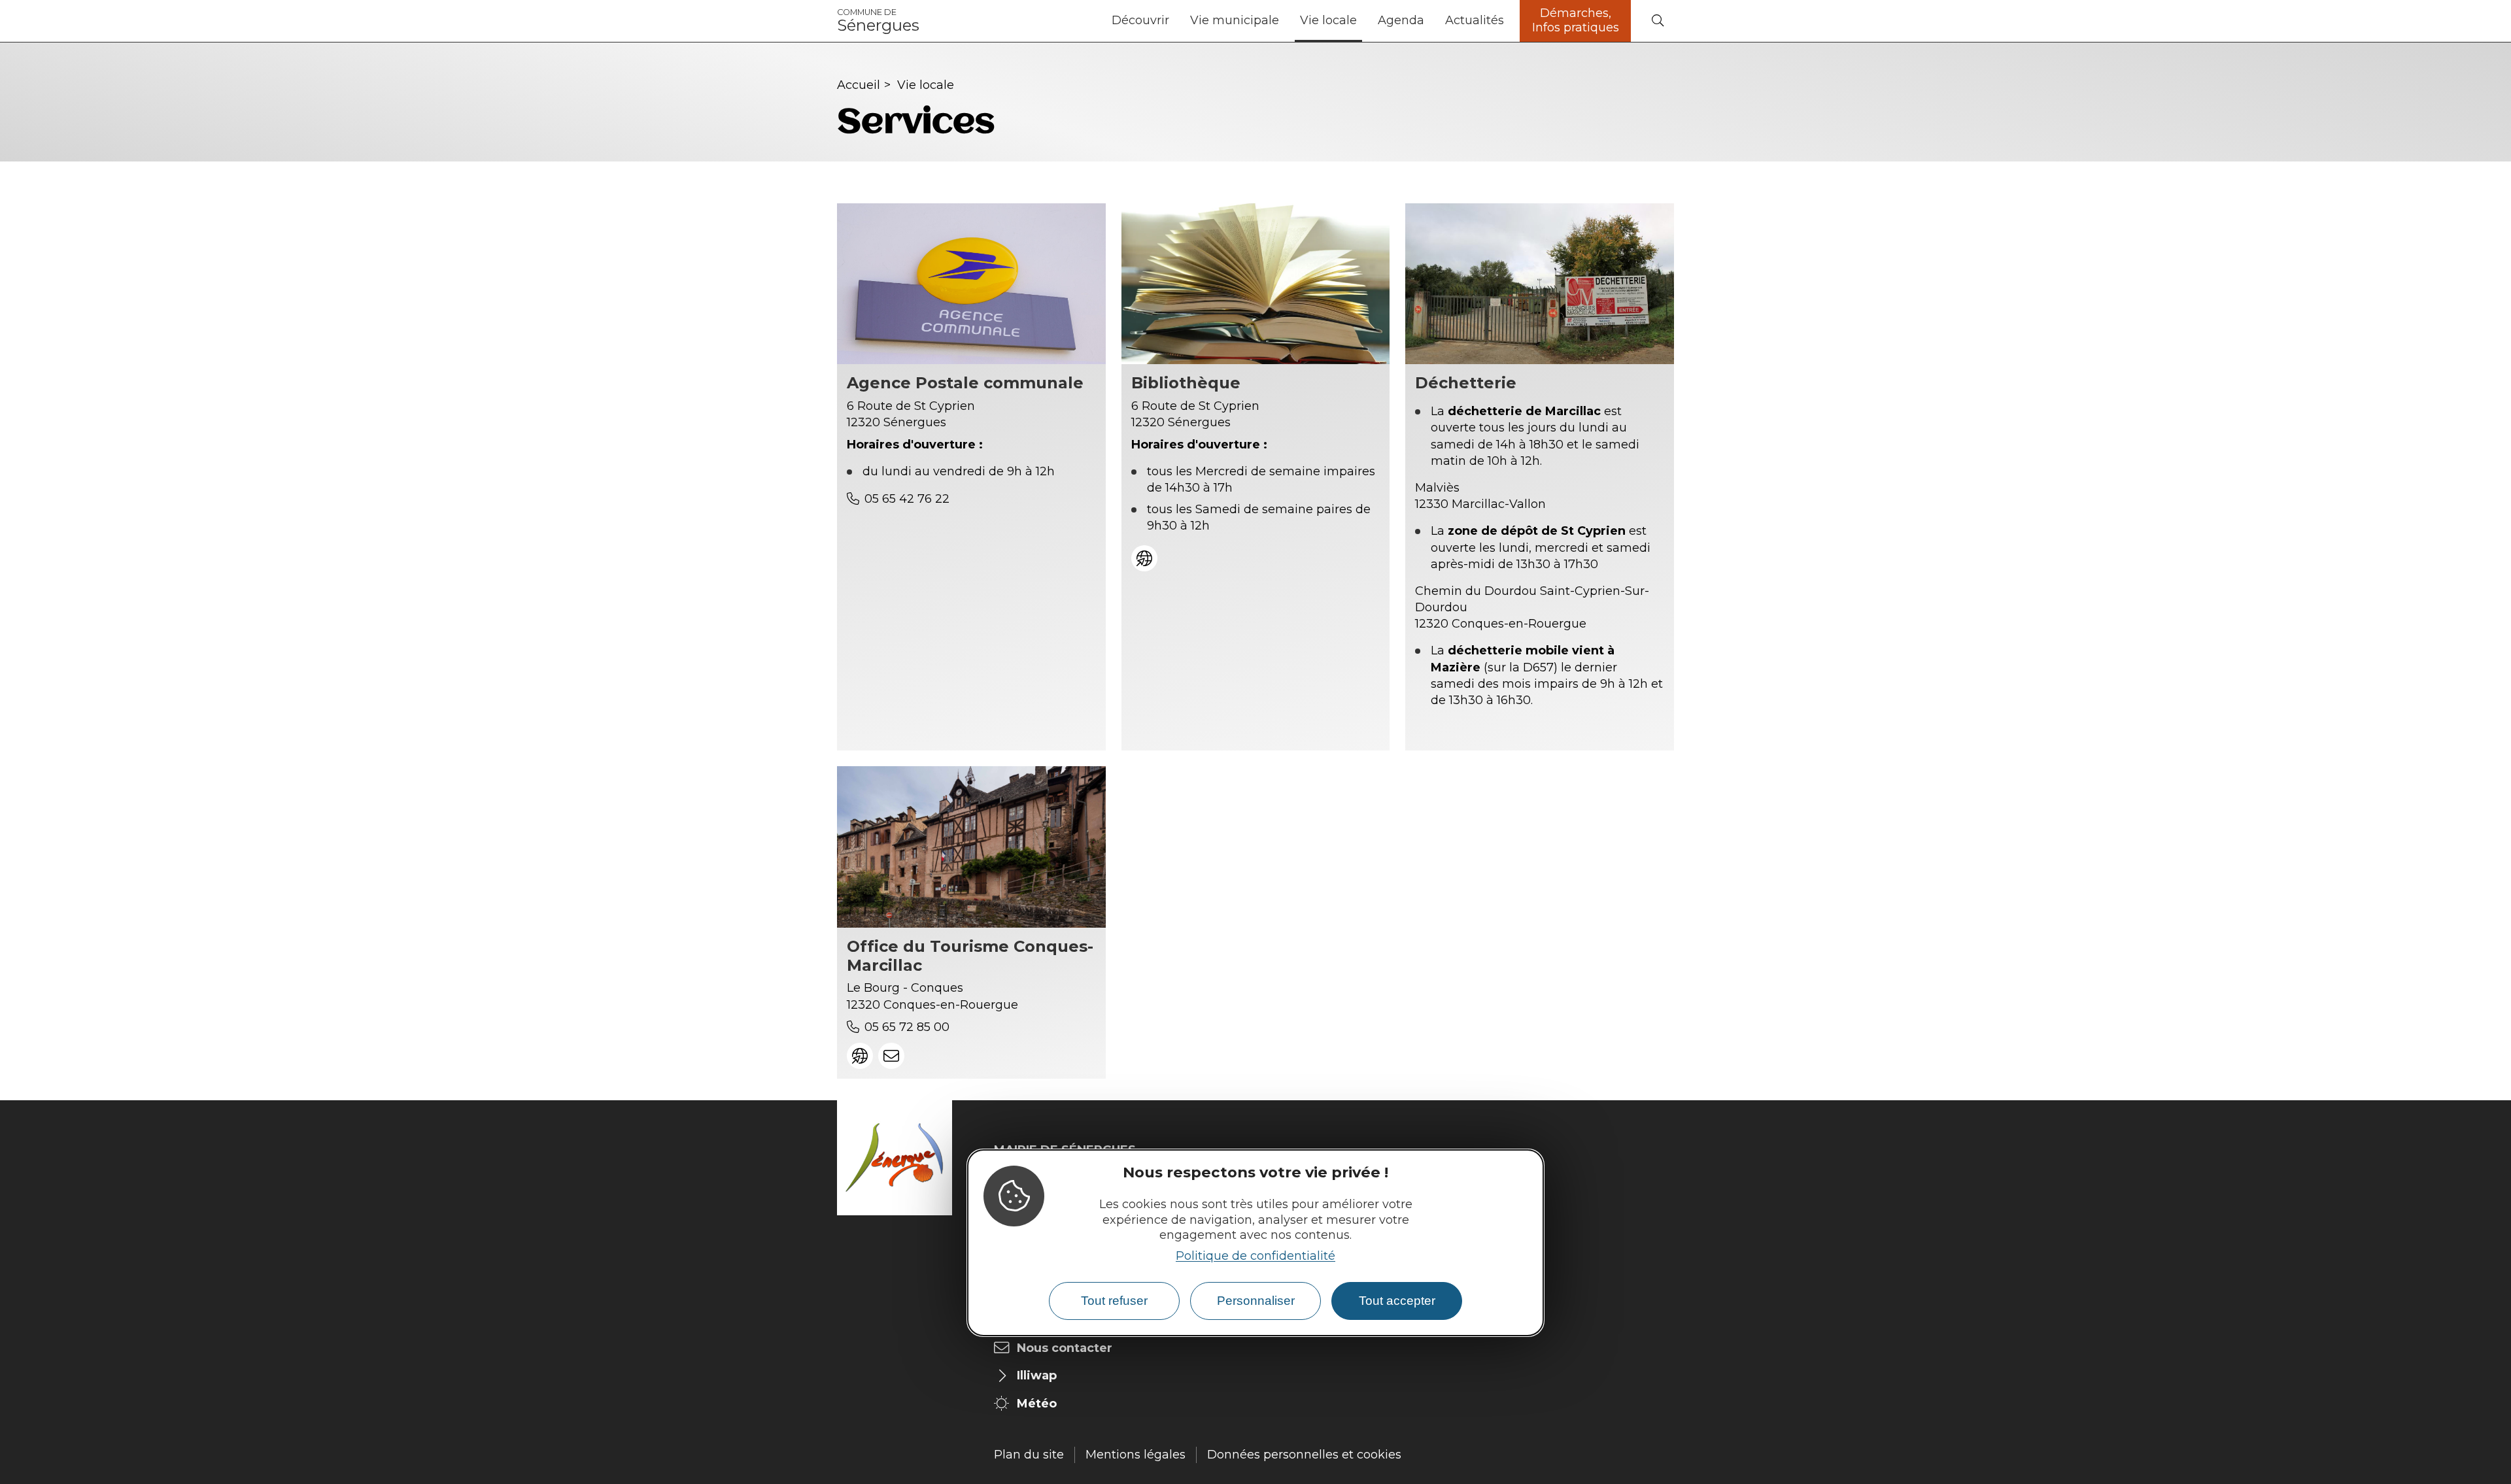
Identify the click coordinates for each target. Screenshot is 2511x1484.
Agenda (1401, 20)
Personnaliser (1256, 1301)
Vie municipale (1235, 20)
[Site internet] (1144, 558)
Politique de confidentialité (1255, 1256)
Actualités (1475, 20)
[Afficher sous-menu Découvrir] (1174, 21)
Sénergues (878, 21)
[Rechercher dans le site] (1658, 21)
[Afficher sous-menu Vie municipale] (1284, 21)
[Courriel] (891, 1056)
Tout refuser (1114, 1301)
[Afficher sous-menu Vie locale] (1362, 21)
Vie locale (1328, 20)
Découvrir (1140, 20)
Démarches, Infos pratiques (1576, 20)
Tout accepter (1397, 1301)
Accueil (859, 85)
